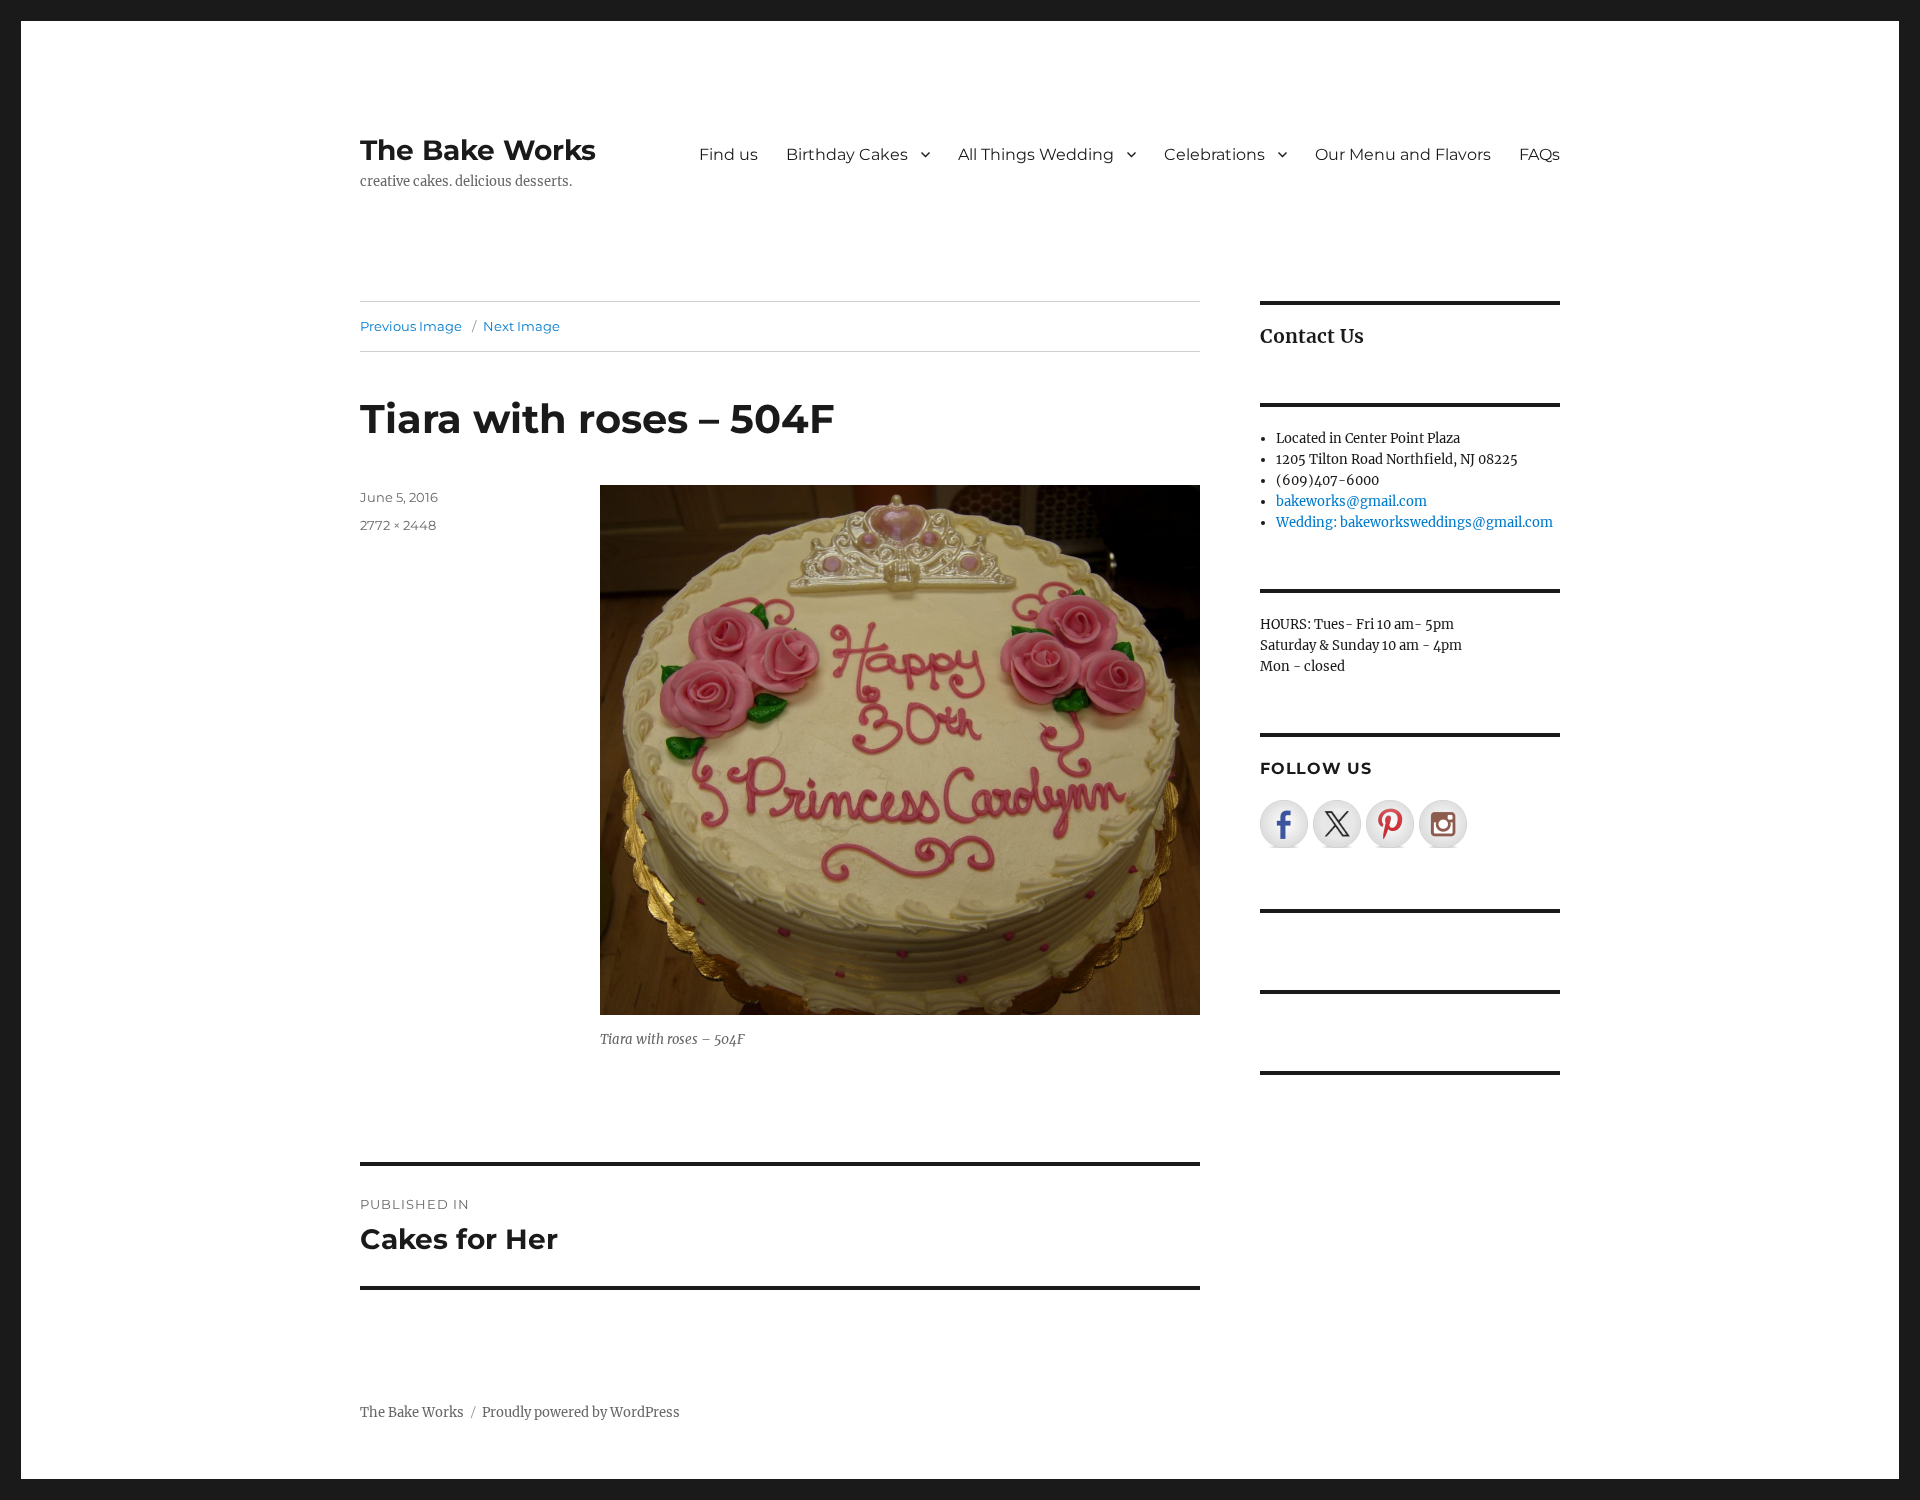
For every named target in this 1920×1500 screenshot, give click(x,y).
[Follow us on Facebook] (1284, 824)
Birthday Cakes (847, 154)
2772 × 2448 (398, 525)
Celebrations (1214, 154)
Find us (728, 154)
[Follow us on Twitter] (1337, 824)
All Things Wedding (1036, 154)
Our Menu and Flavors (1403, 154)
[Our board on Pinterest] (1390, 824)
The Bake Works (478, 150)
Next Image (521, 326)
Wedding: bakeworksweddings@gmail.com (1414, 522)
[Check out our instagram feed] (1443, 824)
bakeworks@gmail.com (1351, 501)
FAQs (1539, 154)
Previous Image (411, 326)
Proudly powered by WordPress (581, 1412)
